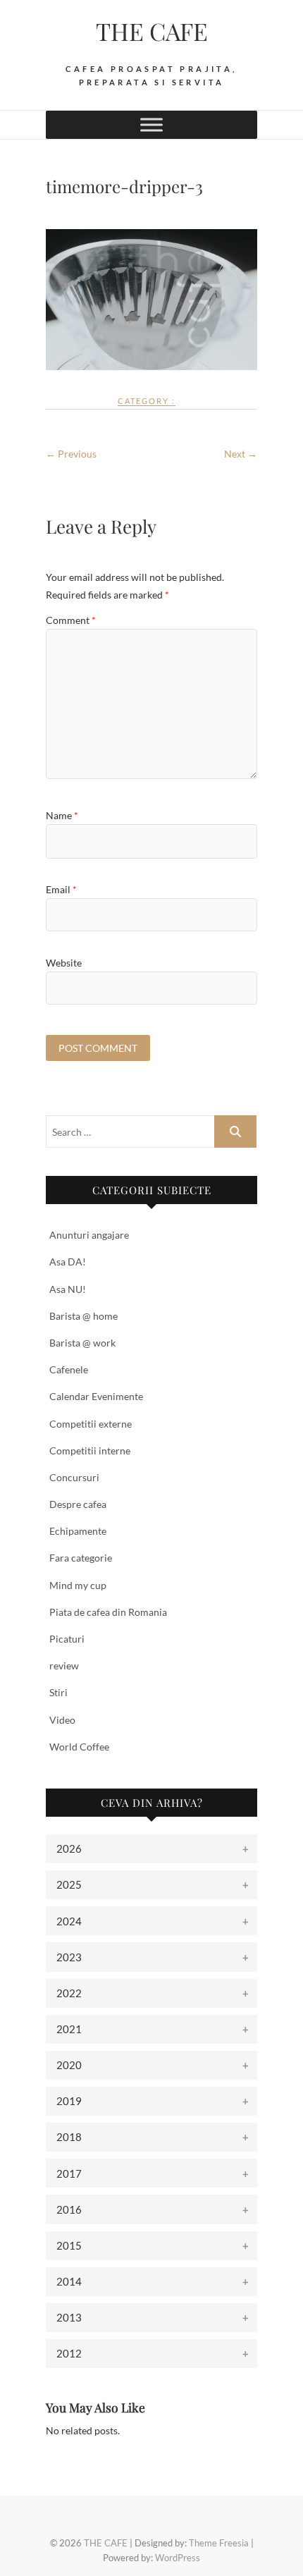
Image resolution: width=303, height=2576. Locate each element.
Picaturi (67, 1639)
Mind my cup (78, 1585)
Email (61, 889)
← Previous (71, 454)
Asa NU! (68, 1289)
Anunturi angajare (89, 1235)
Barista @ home (84, 1316)
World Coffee (79, 1747)
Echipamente (78, 1531)
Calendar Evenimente (96, 1396)
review (64, 1666)
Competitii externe (91, 1424)
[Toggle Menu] (151, 124)
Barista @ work (82, 1343)
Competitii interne (90, 1450)
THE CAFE (152, 31)
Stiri (58, 1692)
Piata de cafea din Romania (108, 1612)
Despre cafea (78, 1504)
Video (62, 1720)
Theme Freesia (219, 2543)
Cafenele (69, 1369)
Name (62, 815)
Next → (241, 454)
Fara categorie (81, 1558)
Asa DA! (68, 1262)
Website (64, 963)
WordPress (178, 2558)
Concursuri (74, 1477)
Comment (71, 620)
